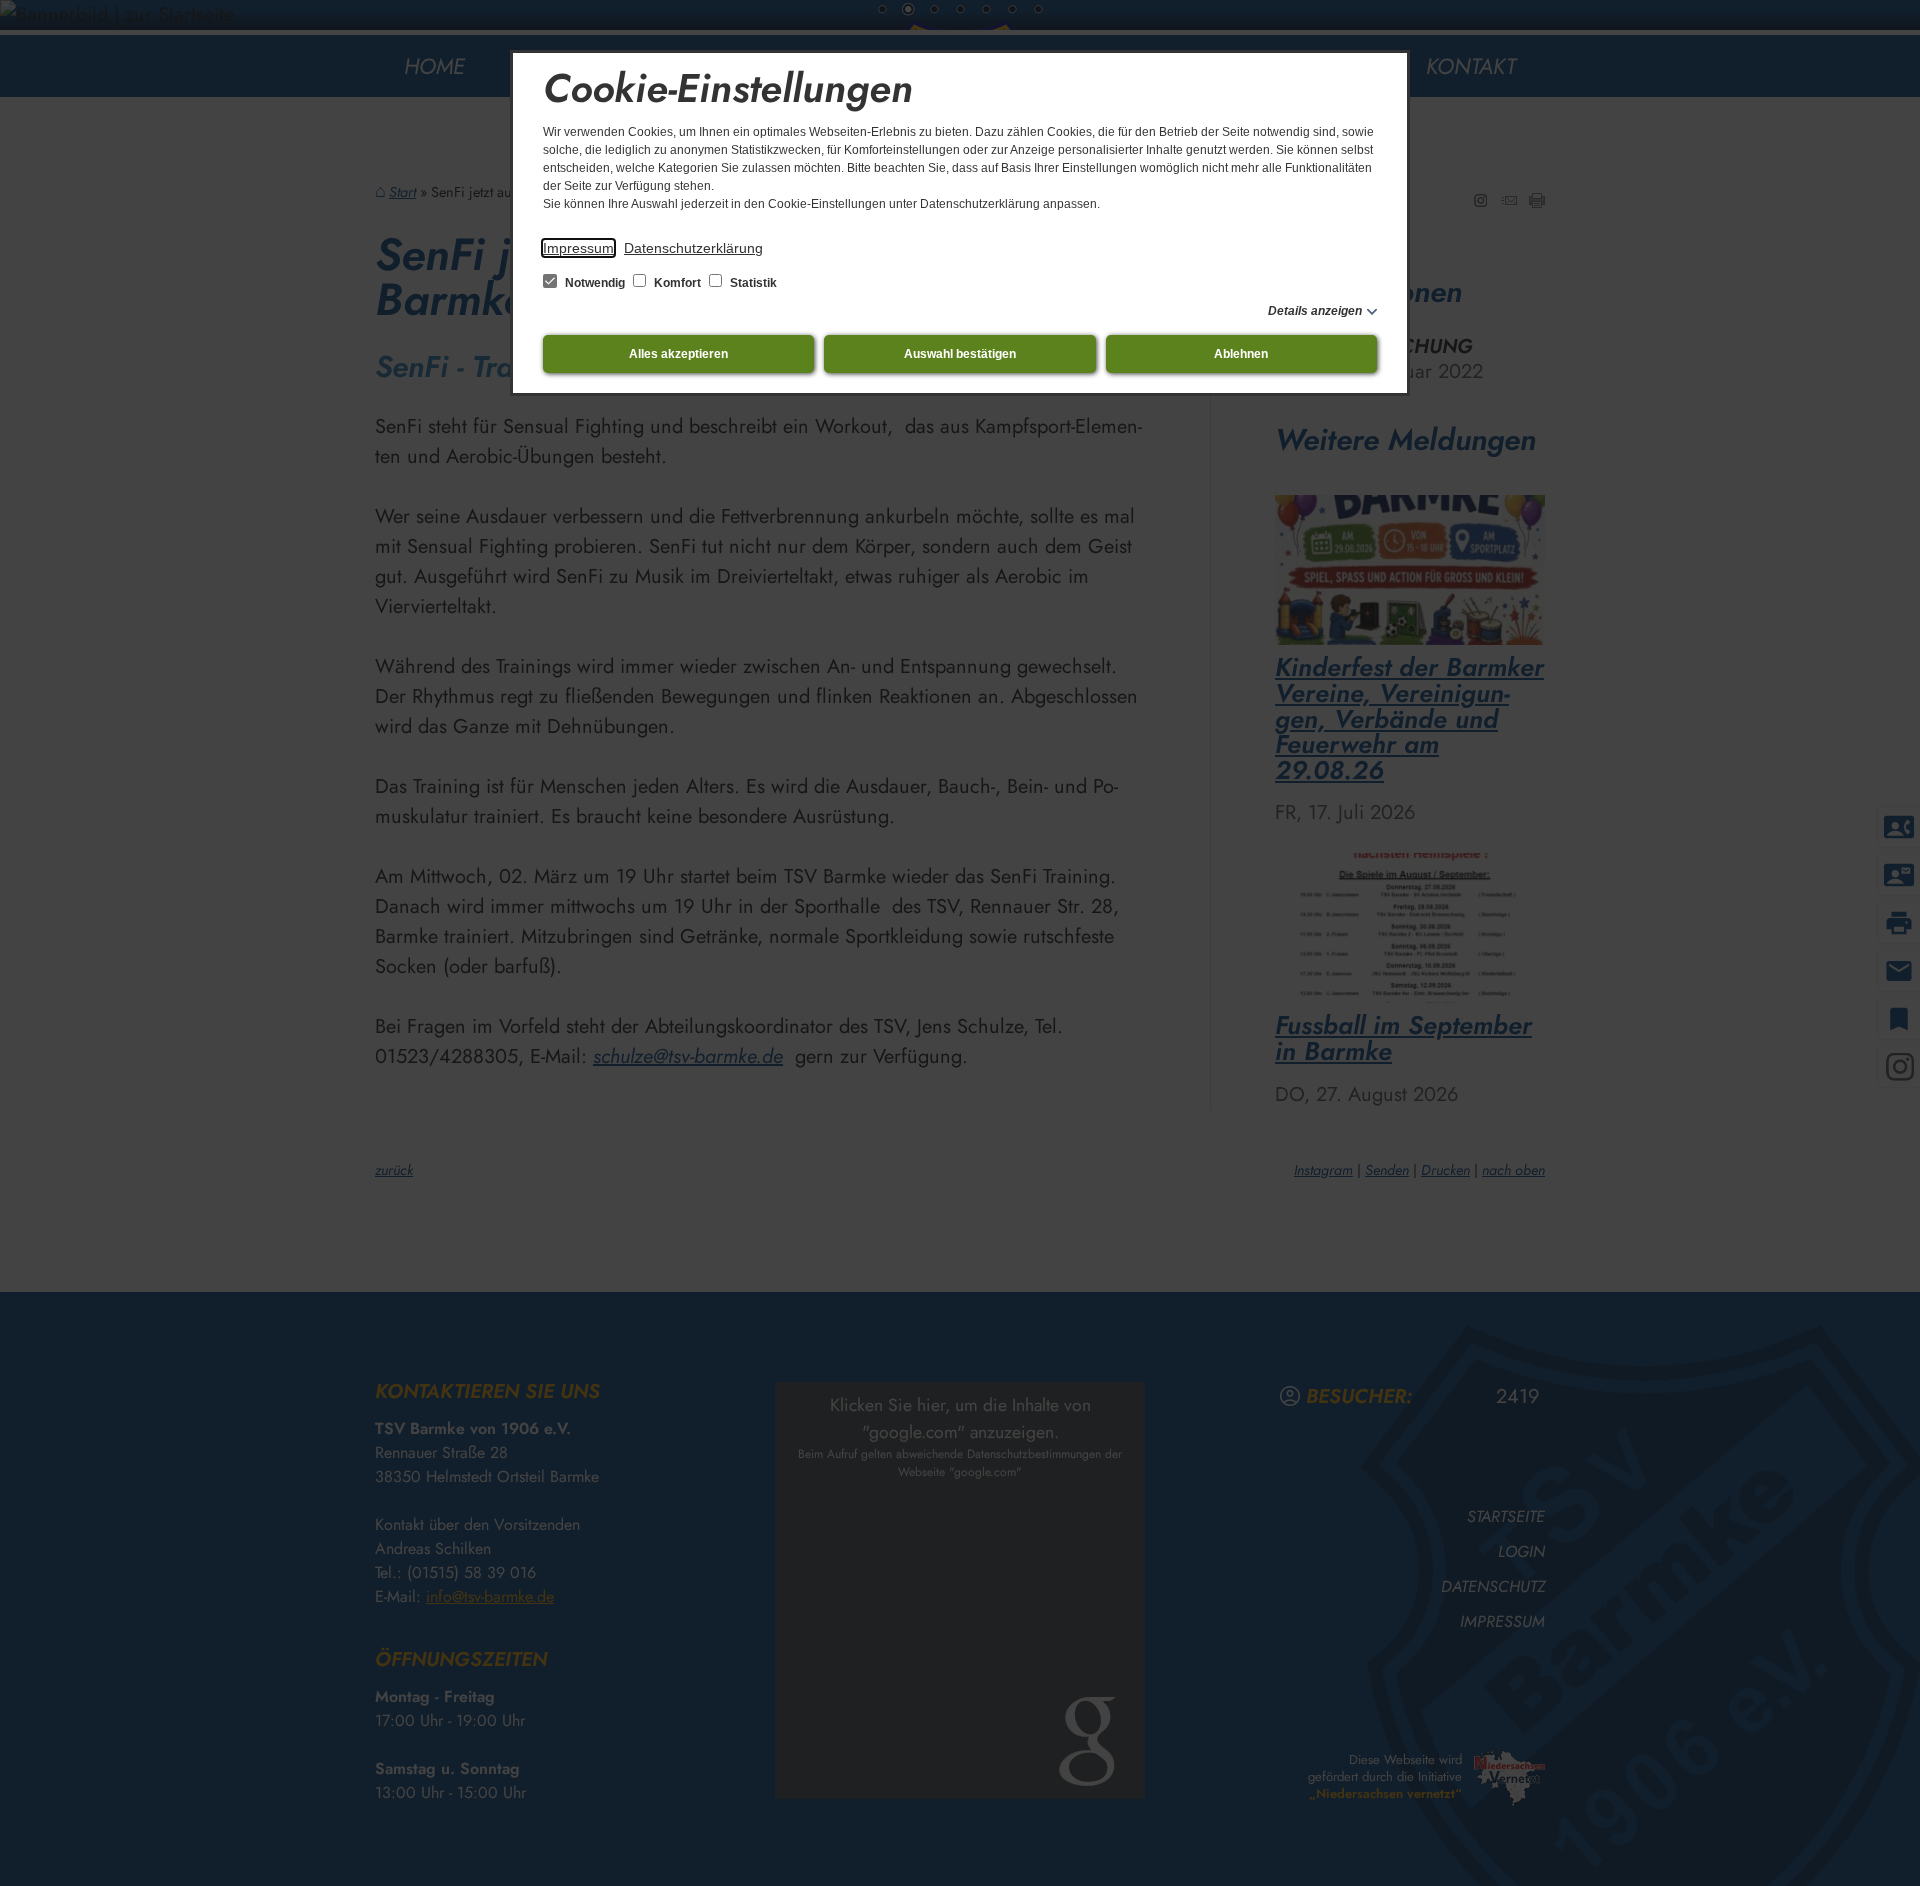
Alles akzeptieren (678, 354)
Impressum (578, 248)
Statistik (752, 283)
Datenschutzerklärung (693, 248)
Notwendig (595, 283)
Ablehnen (1241, 354)
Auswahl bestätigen (960, 354)
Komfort (677, 283)
